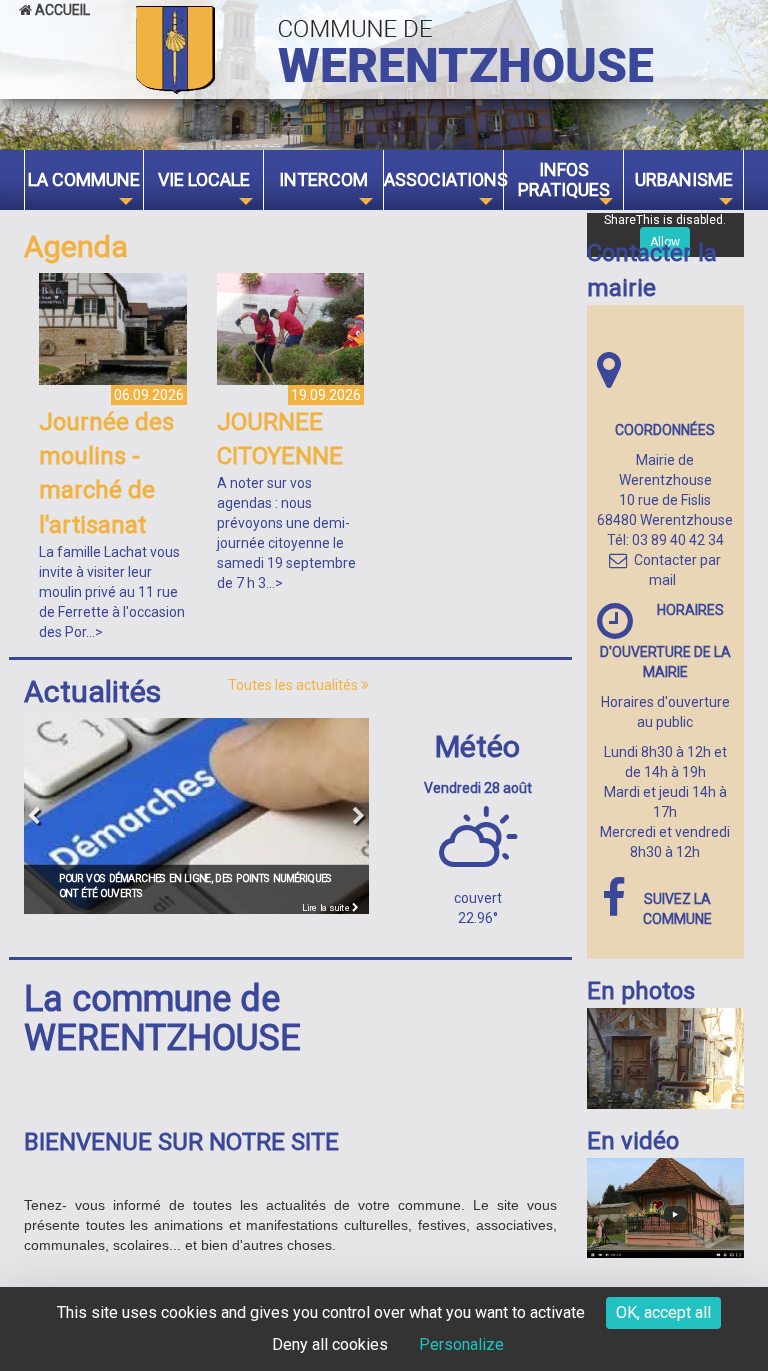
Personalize (461, 1344)
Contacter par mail (677, 570)
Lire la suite (327, 907)
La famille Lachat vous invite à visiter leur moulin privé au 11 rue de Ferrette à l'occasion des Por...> (112, 592)
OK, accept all (663, 1312)
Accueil (61, 10)
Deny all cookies (330, 1344)
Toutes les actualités (294, 685)
